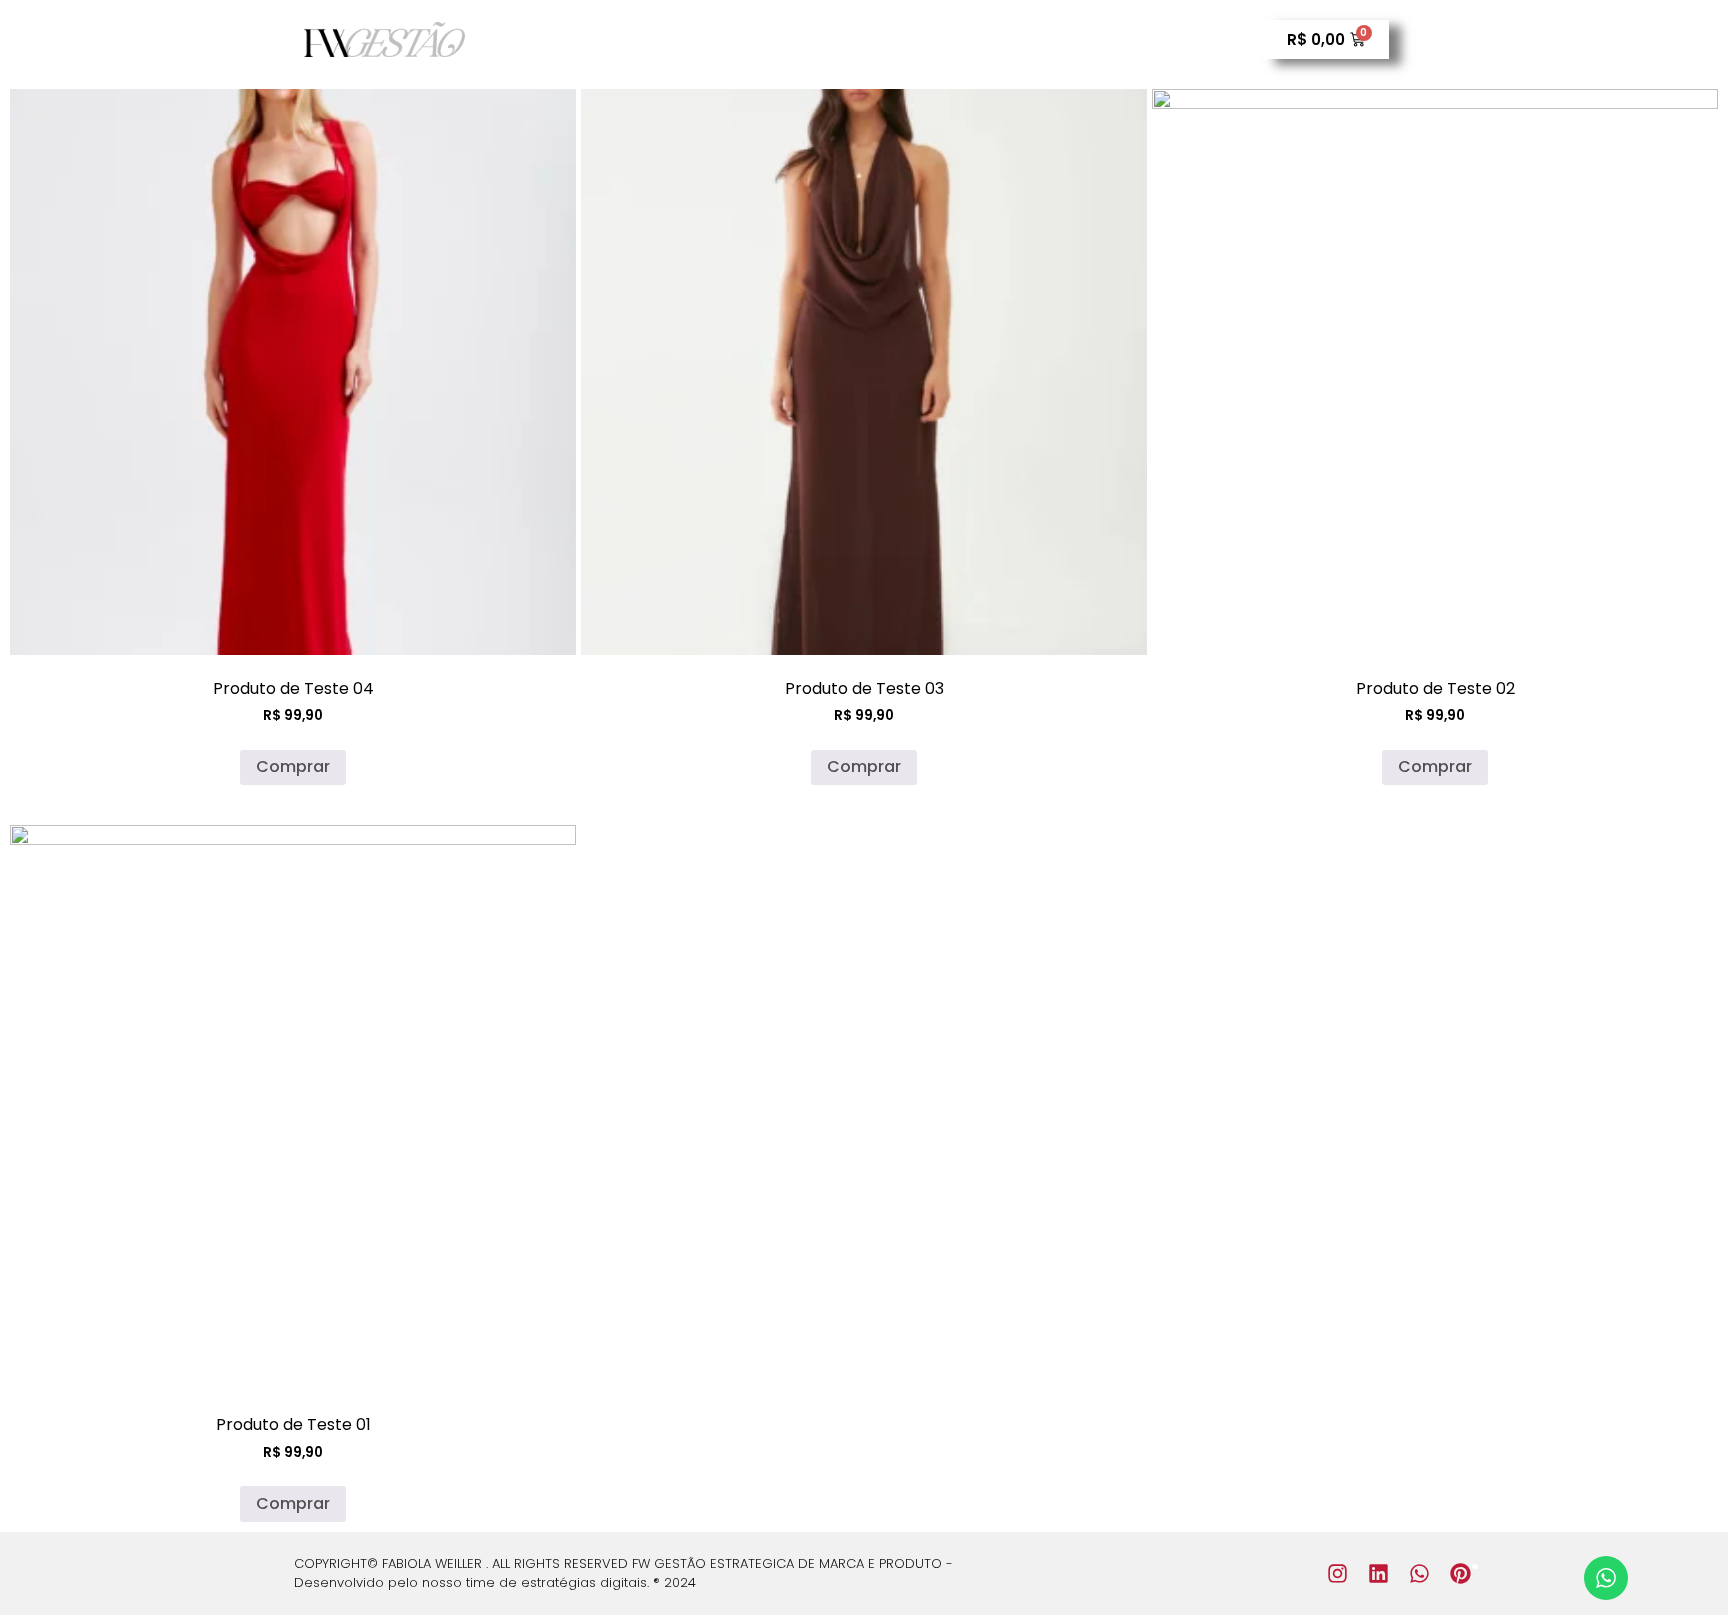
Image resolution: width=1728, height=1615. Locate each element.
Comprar (293, 766)
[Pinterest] (1460, 1573)
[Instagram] (1337, 1573)
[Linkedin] (1378, 1573)
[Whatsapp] (1419, 1573)
